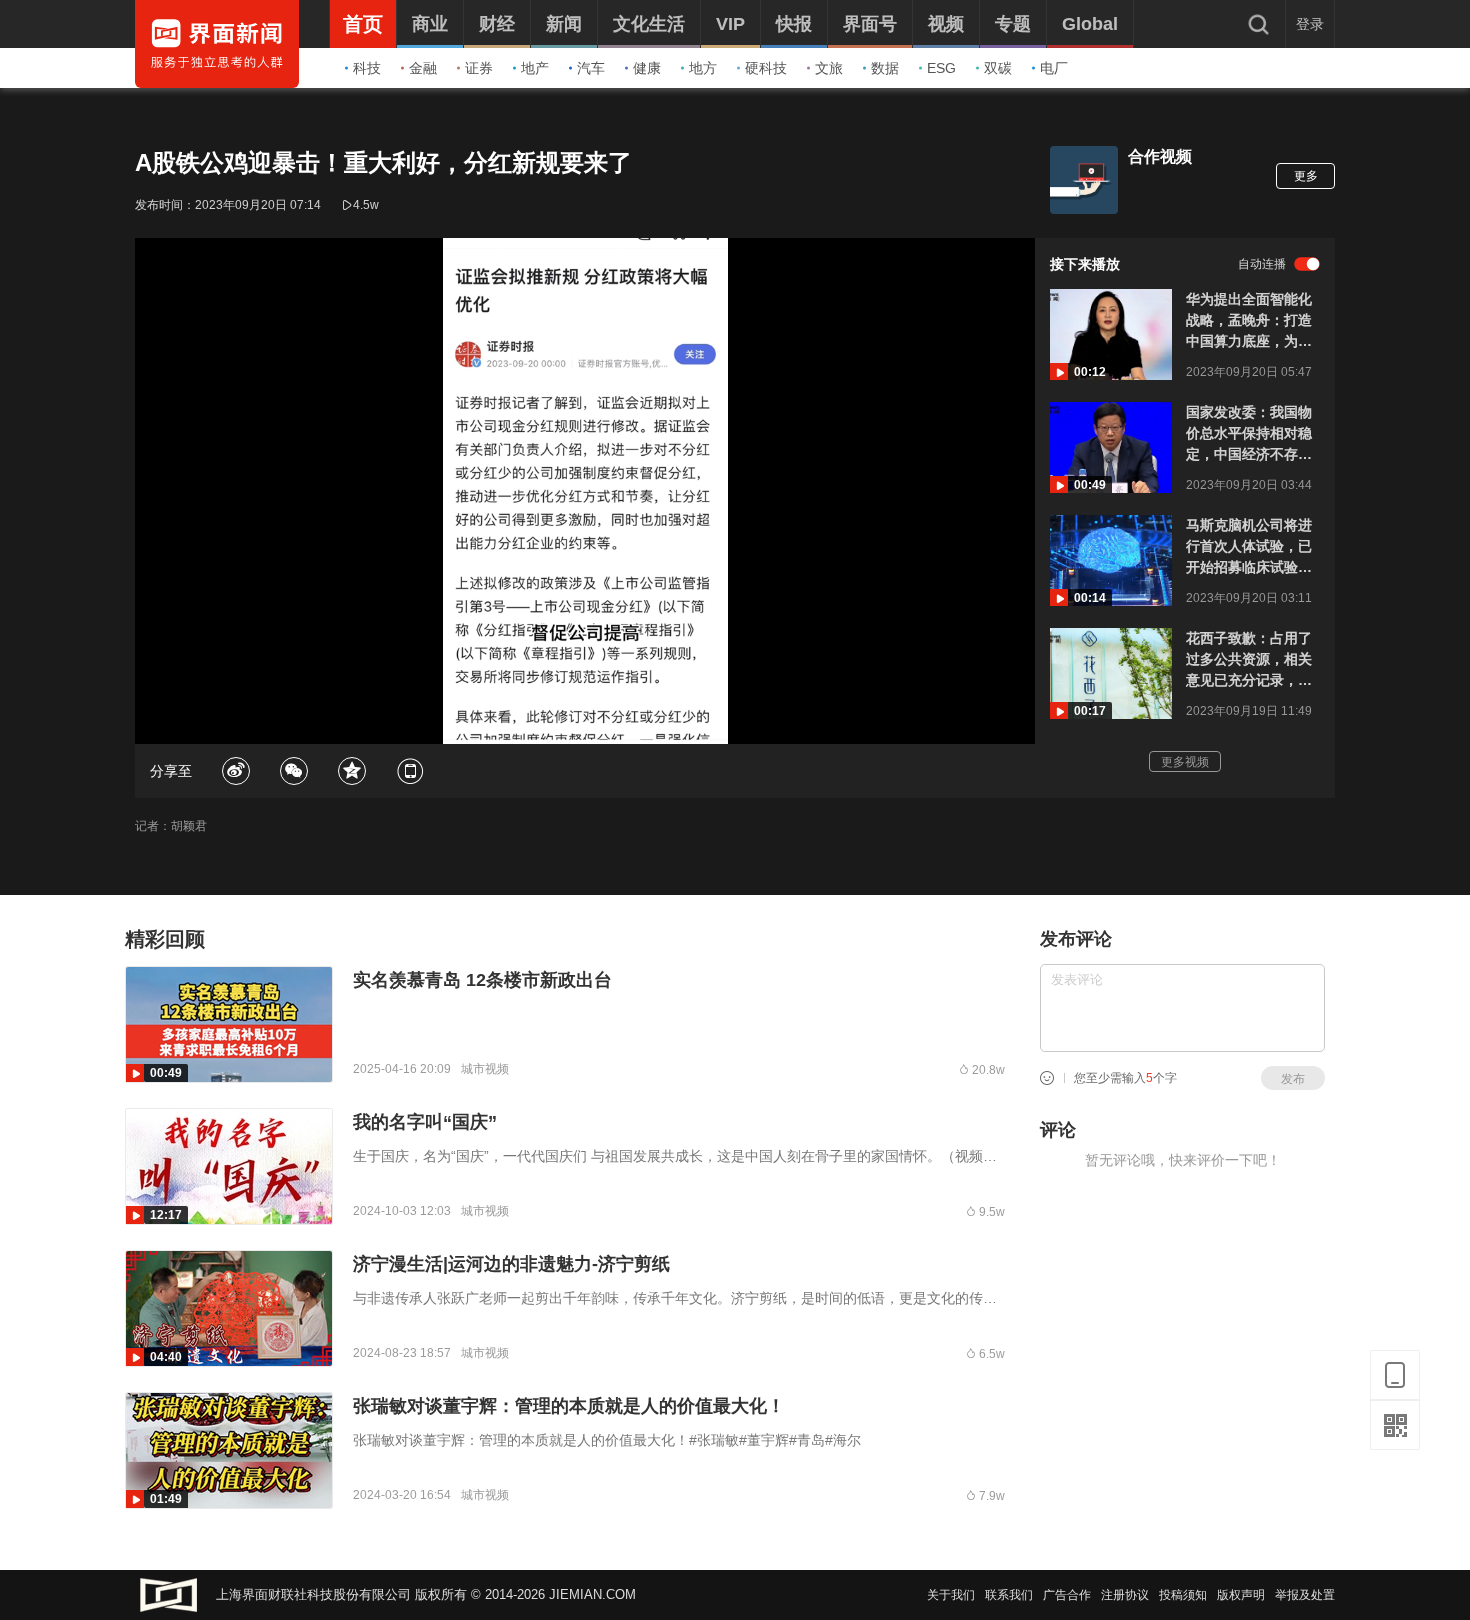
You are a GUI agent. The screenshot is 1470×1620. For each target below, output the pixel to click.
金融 (423, 68)
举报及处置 (1305, 1595)
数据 (885, 68)
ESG (941, 68)
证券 (479, 68)
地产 (535, 68)
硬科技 (766, 68)
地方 (703, 68)
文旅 (829, 68)
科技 (367, 68)
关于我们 (951, 1595)
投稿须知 (1183, 1595)
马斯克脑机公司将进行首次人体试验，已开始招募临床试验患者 (1249, 547)
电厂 (1054, 68)
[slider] (585, 706)
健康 (647, 68)
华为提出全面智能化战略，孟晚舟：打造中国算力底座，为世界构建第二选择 (1249, 321)
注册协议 (1125, 1595)
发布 (1293, 1079)
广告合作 (1067, 1595)
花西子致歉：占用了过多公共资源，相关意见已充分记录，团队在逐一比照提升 (1249, 660)
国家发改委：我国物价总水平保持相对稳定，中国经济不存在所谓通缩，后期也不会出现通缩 (1249, 434)
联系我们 (1009, 1595)
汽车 (591, 68)
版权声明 (1241, 1595)
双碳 (998, 68)
